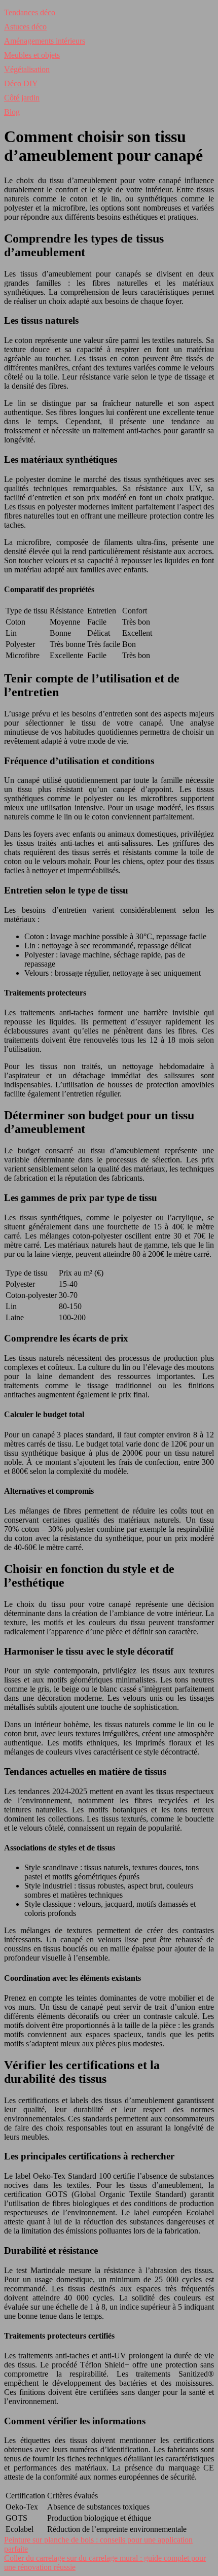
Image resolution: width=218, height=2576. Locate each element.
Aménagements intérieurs (45, 41)
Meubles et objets (32, 55)
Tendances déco (30, 12)
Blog (12, 112)
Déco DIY (21, 83)
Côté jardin (22, 98)
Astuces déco (25, 27)
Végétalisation (27, 69)
